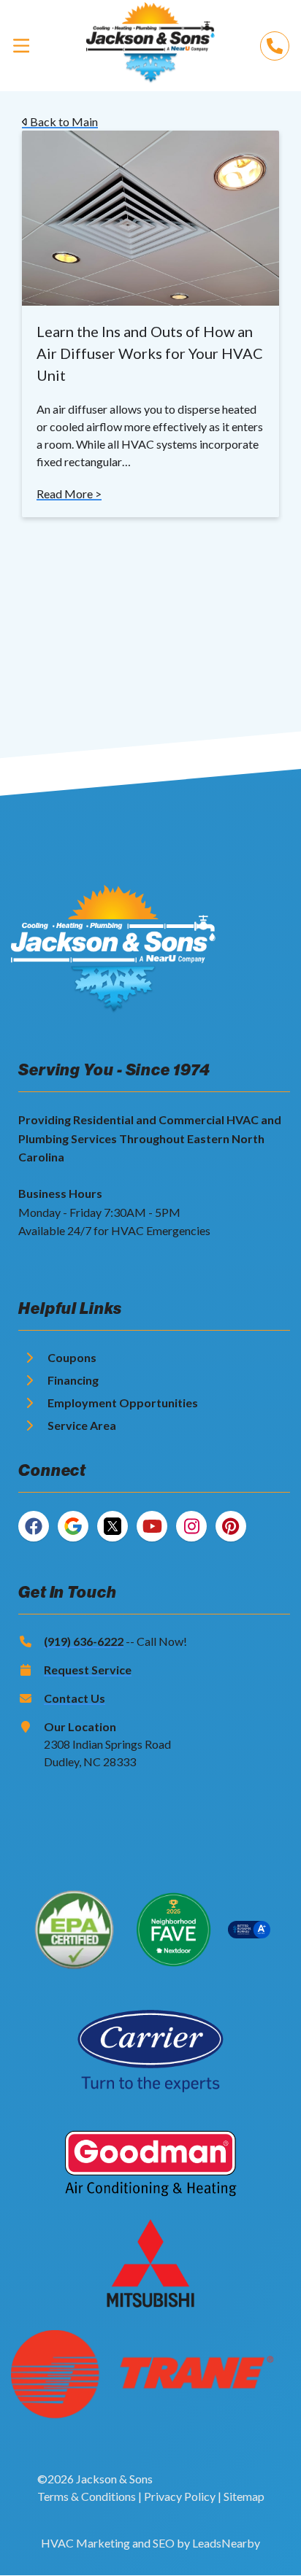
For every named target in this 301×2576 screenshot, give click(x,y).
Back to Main (63, 121)
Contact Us (75, 1698)
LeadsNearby (226, 2543)
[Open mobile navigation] (21, 45)
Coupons (72, 1357)
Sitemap (244, 2496)
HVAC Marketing (85, 2543)
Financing (73, 1380)
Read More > (69, 494)
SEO (164, 2543)
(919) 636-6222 (84, 1641)
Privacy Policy (180, 2496)
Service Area (82, 1425)
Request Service (88, 1670)
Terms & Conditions (87, 2496)
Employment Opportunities (123, 1403)
